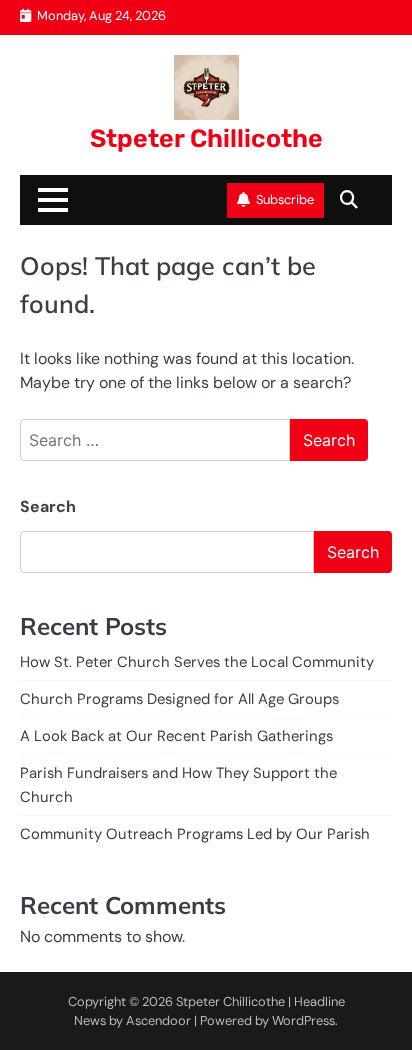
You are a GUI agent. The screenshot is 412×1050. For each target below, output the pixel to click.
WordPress (303, 1020)
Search (48, 506)
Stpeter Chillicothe (206, 138)
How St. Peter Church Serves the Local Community (197, 662)
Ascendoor (158, 1020)
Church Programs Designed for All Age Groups (179, 699)
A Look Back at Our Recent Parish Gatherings (176, 736)
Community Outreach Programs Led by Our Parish (195, 834)
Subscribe (285, 199)
